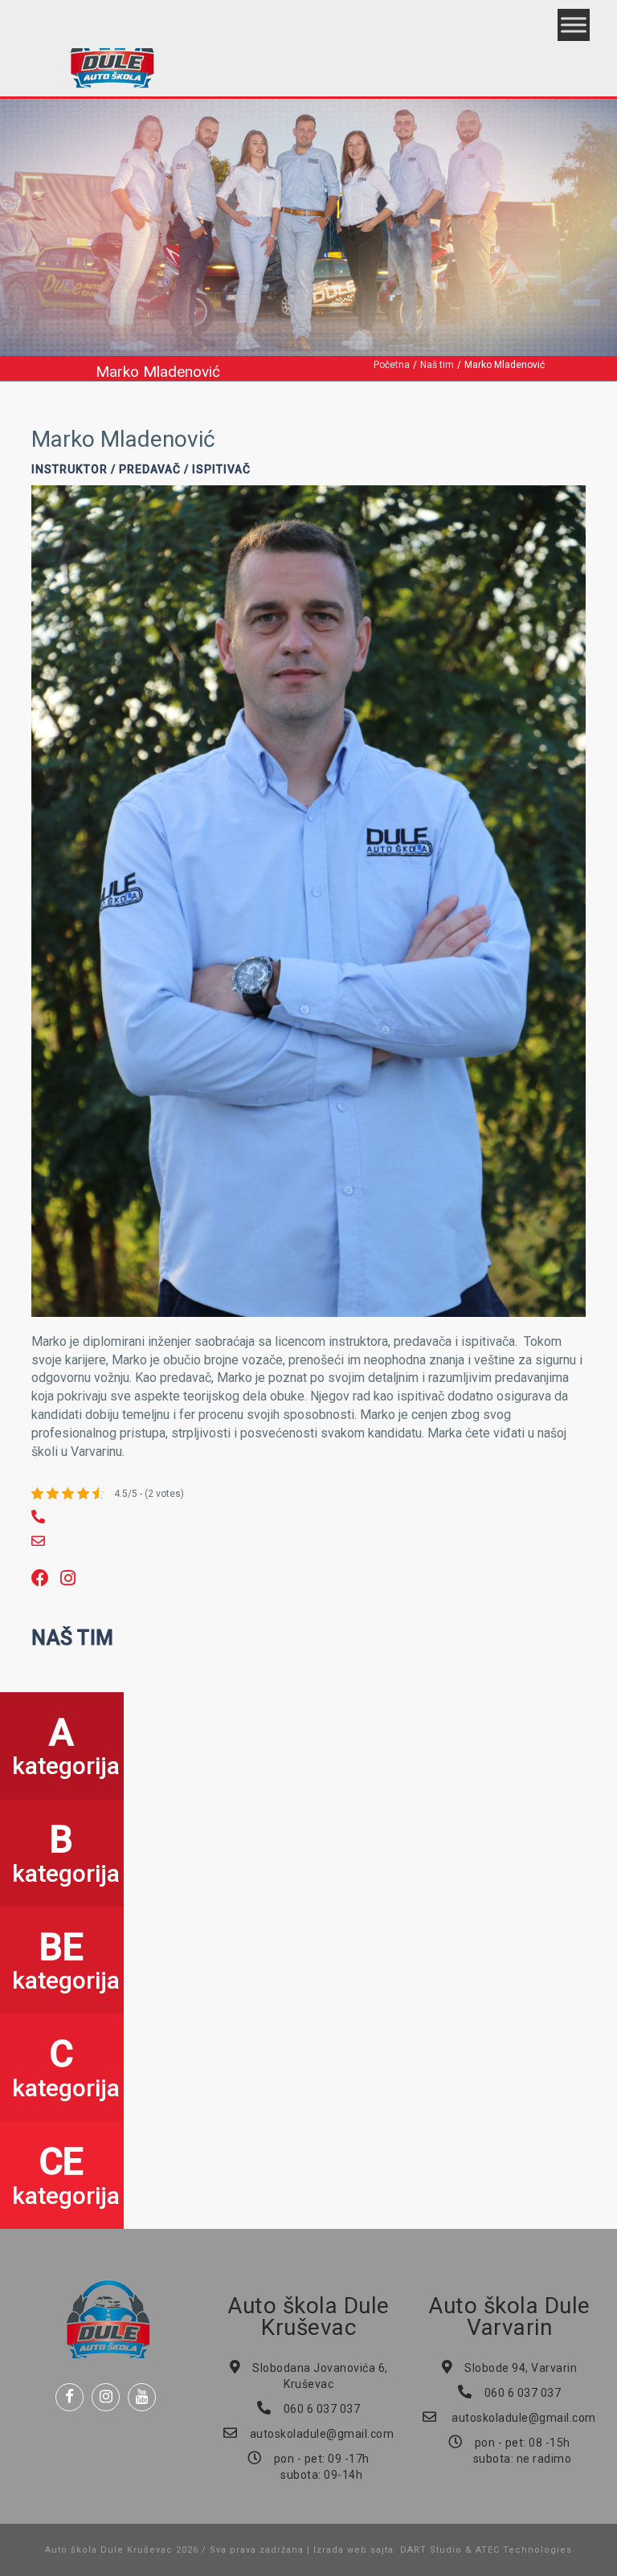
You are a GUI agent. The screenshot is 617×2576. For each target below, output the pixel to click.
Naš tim (437, 365)
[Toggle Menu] (574, 25)
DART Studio (431, 2550)
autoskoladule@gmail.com (322, 2434)
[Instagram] (106, 2397)
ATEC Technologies (524, 2550)
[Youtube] (142, 2397)
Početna (392, 365)
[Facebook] (69, 2397)
